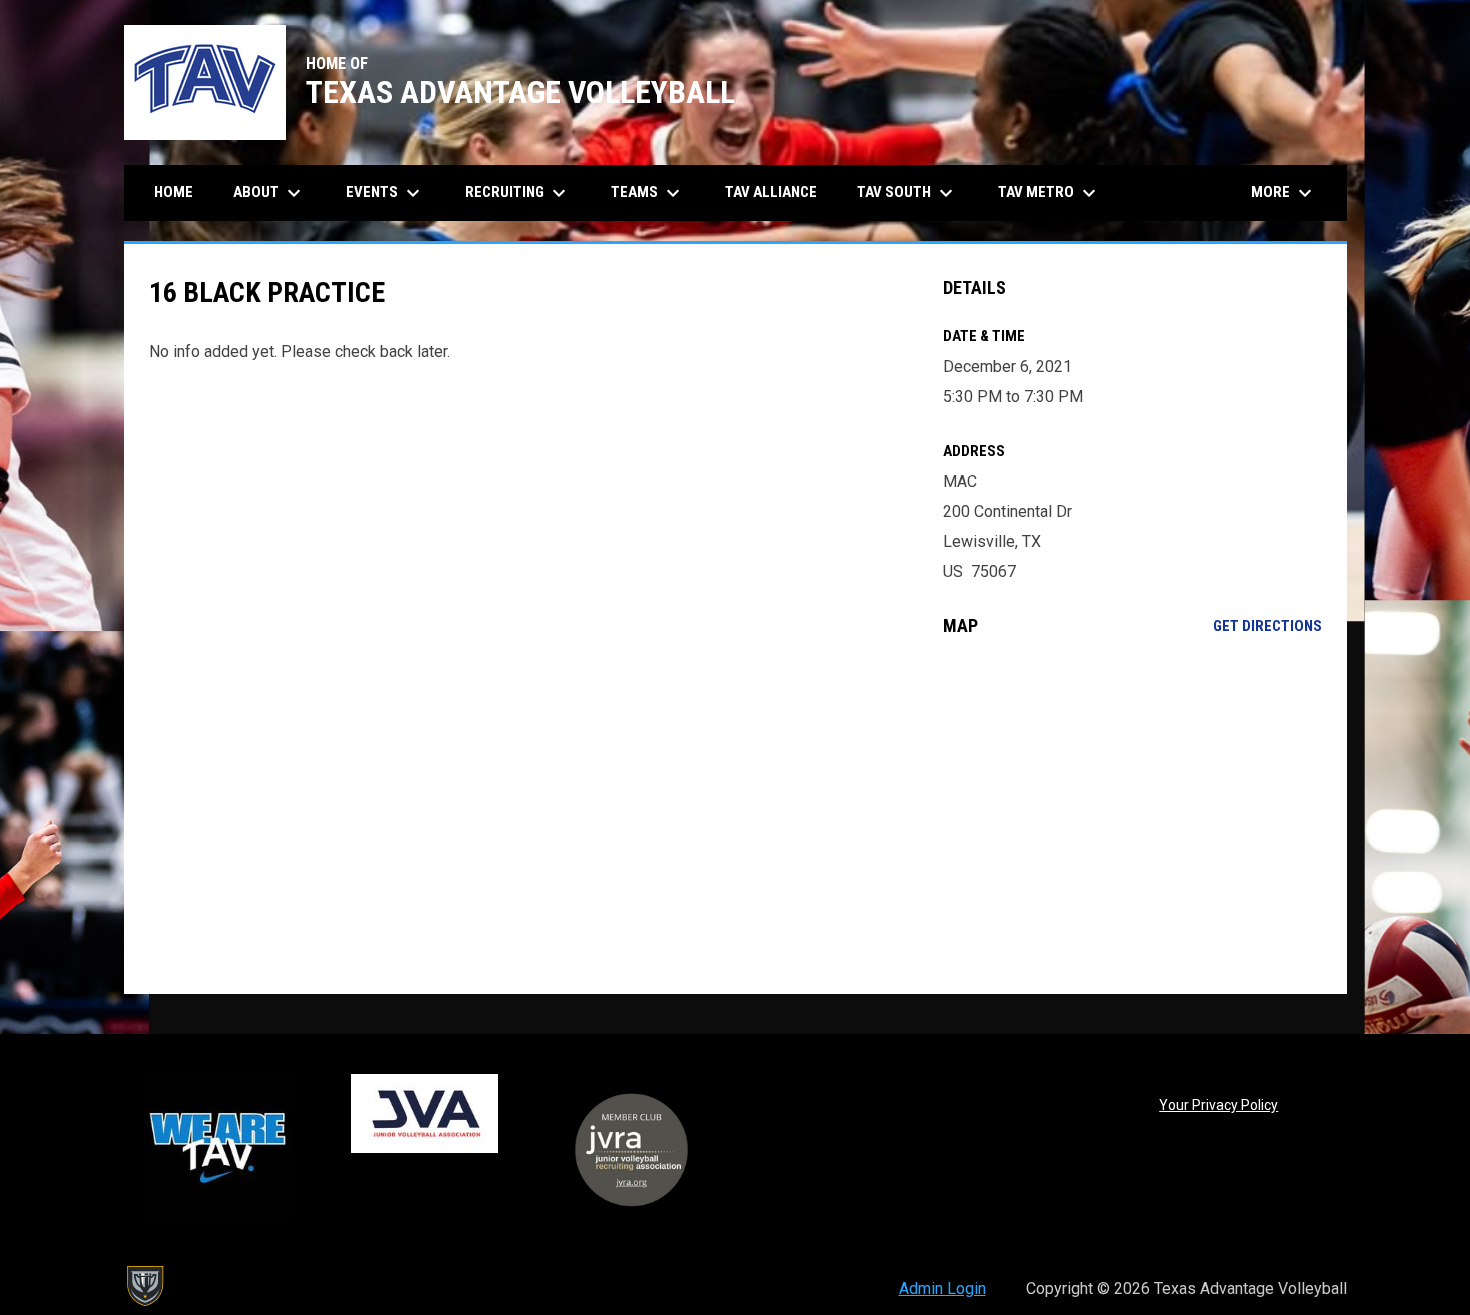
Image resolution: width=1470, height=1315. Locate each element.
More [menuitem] (1284, 193)
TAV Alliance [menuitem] (771, 192)
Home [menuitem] (173, 192)
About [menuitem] (269, 193)
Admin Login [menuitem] (942, 1288)
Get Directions (1267, 626)
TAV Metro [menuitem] (1049, 193)
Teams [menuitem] (648, 193)
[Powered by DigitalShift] (144, 1286)
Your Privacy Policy (1218, 1105)
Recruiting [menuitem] (518, 193)
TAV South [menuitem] (907, 193)
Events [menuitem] (385, 193)
